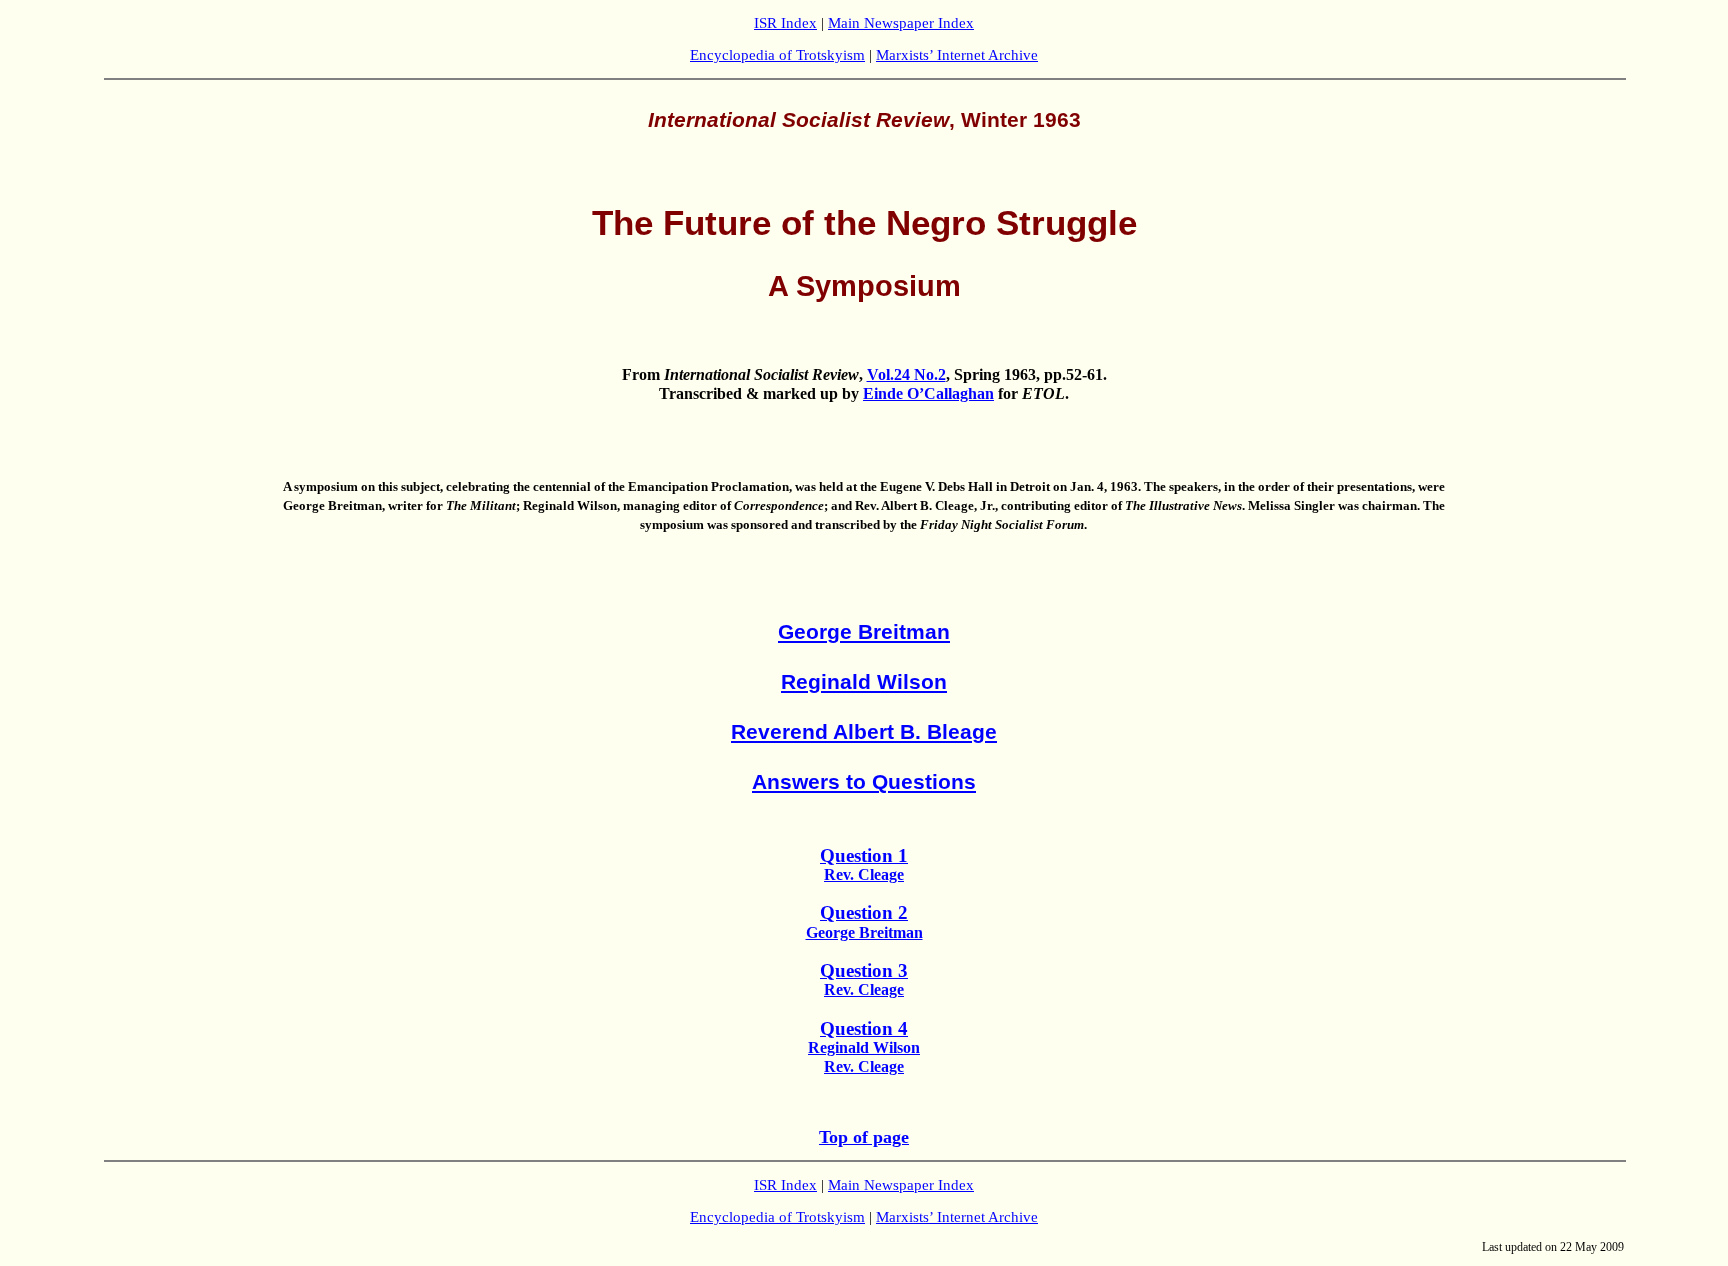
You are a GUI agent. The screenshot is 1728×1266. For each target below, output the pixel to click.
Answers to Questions (864, 782)
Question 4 (864, 1028)
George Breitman (864, 632)
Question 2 (864, 912)
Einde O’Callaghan (928, 393)
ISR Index (785, 23)
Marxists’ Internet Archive (957, 55)
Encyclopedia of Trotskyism (777, 55)
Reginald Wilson (864, 682)
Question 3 (864, 970)
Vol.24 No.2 (906, 374)
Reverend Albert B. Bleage (864, 732)
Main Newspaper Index (901, 23)
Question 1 (864, 855)
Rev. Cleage (864, 874)
